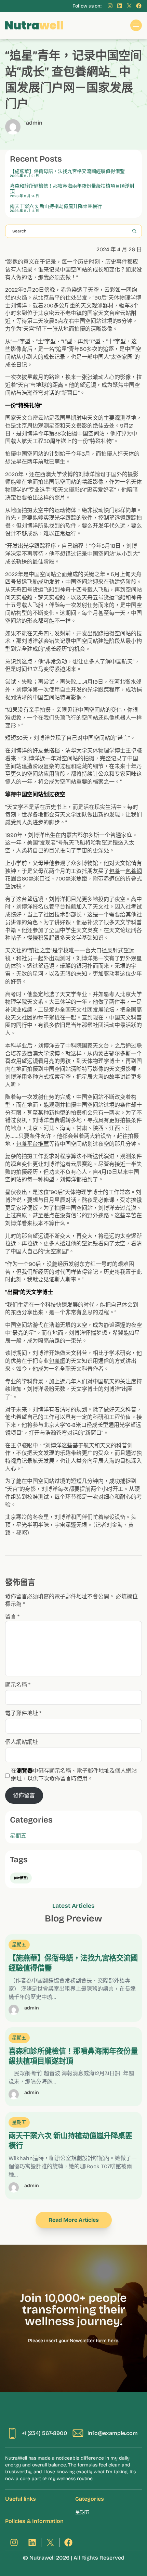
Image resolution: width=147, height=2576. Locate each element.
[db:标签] (21, 1878)
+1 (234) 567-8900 (45, 2433)
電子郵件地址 (23, 1713)
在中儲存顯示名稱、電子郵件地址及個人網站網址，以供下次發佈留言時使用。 (74, 1775)
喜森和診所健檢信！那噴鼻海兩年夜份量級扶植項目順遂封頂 (72, 189)
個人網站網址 (22, 1742)
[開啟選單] (136, 25)
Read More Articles (74, 2220)
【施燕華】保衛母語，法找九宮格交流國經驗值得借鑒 (67, 172)
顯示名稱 (18, 1685)
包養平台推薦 (60, 907)
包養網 (57, 1361)
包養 (115, 871)
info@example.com (113, 2433)
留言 (12, 1617)
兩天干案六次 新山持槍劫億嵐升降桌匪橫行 (56, 206)
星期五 (18, 1836)
